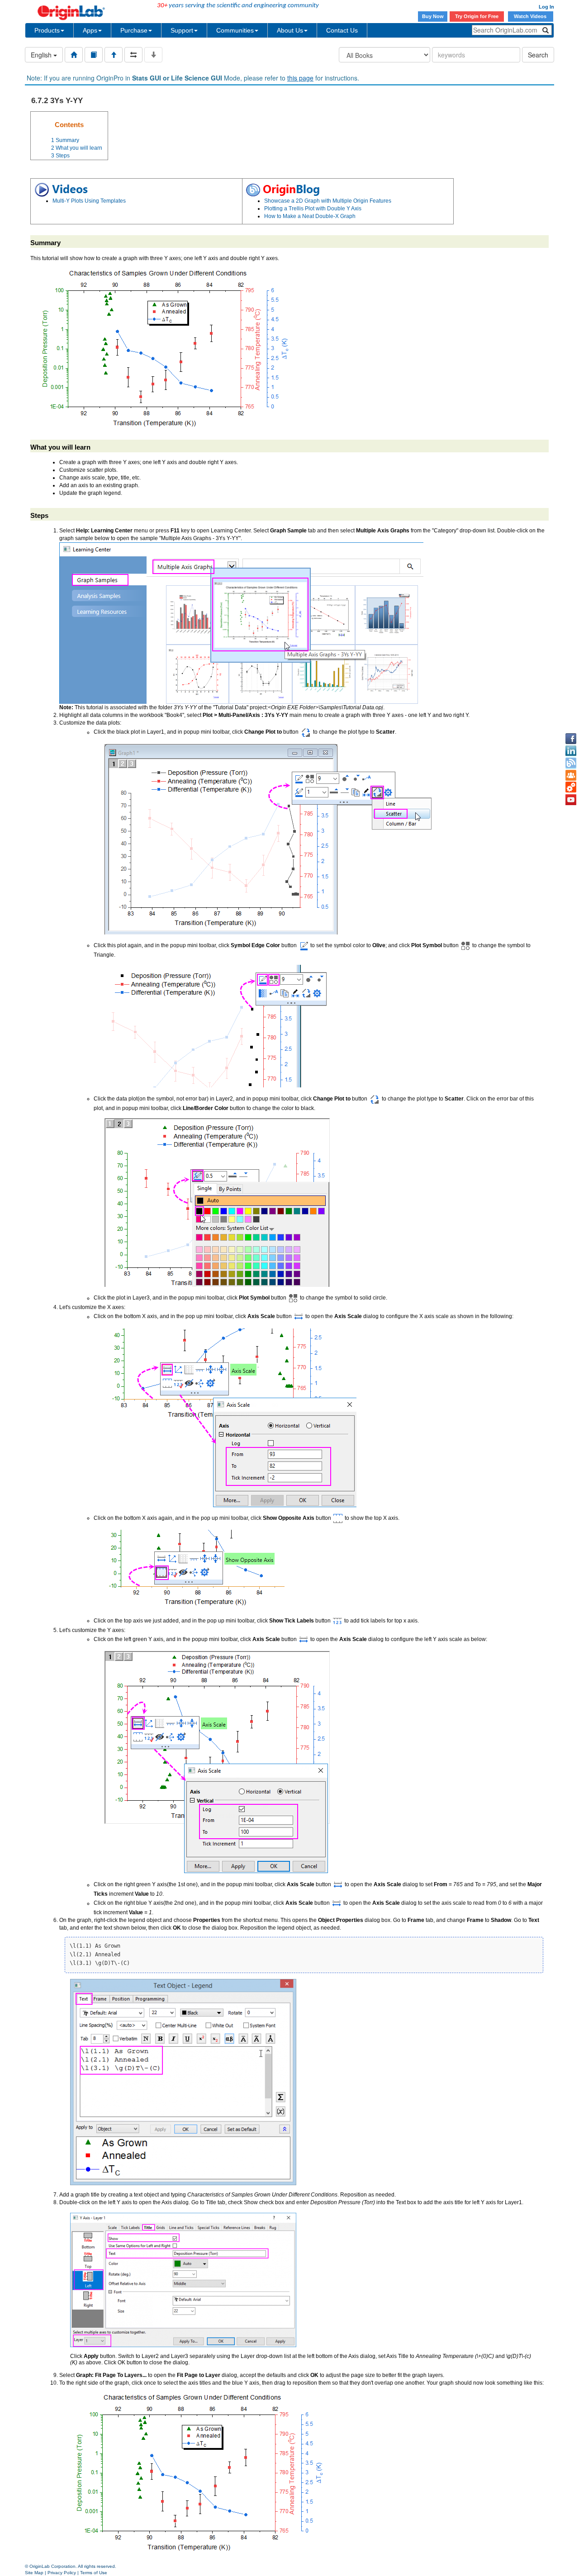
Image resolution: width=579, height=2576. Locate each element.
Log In (546, 7)
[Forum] (571, 775)
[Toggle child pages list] (153, 55)
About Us (290, 30)
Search (538, 55)
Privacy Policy (62, 2573)
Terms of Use (94, 2573)
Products (47, 30)
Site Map (34, 2573)
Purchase (134, 30)
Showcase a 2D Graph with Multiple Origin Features (328, 201)
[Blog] (571, 763)
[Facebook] (571, 739)
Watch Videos (531, 16)
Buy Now (433, 16)
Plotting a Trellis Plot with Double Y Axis (313, 209)
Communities (235, 30)
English (42, 55)
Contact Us (342, 30)
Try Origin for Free (477, 16)
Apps (90, 30)
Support (182, 30)
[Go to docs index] (74, 55)
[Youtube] (571, 800)
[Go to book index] (94, 55)
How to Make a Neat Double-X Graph (310, 216)
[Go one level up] (114, 55)
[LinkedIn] (571, 751)
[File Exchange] (571, 788)
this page (300, 78)
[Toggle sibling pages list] (133, 55)
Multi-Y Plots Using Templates (89, 201)
